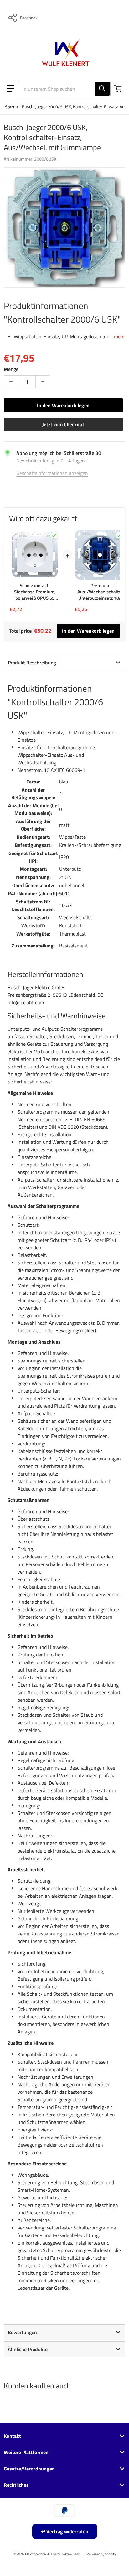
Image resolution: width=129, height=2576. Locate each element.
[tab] (64, 663)
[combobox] (62, 89)
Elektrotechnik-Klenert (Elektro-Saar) (53, 2554)
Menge (11, 369)
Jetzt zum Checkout (63, 424)
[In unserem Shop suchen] (102, 89)
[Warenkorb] (119, 89)
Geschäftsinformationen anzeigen (52, 473)
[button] (10, 89)
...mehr (118, 336)
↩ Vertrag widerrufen (65, 2531)
